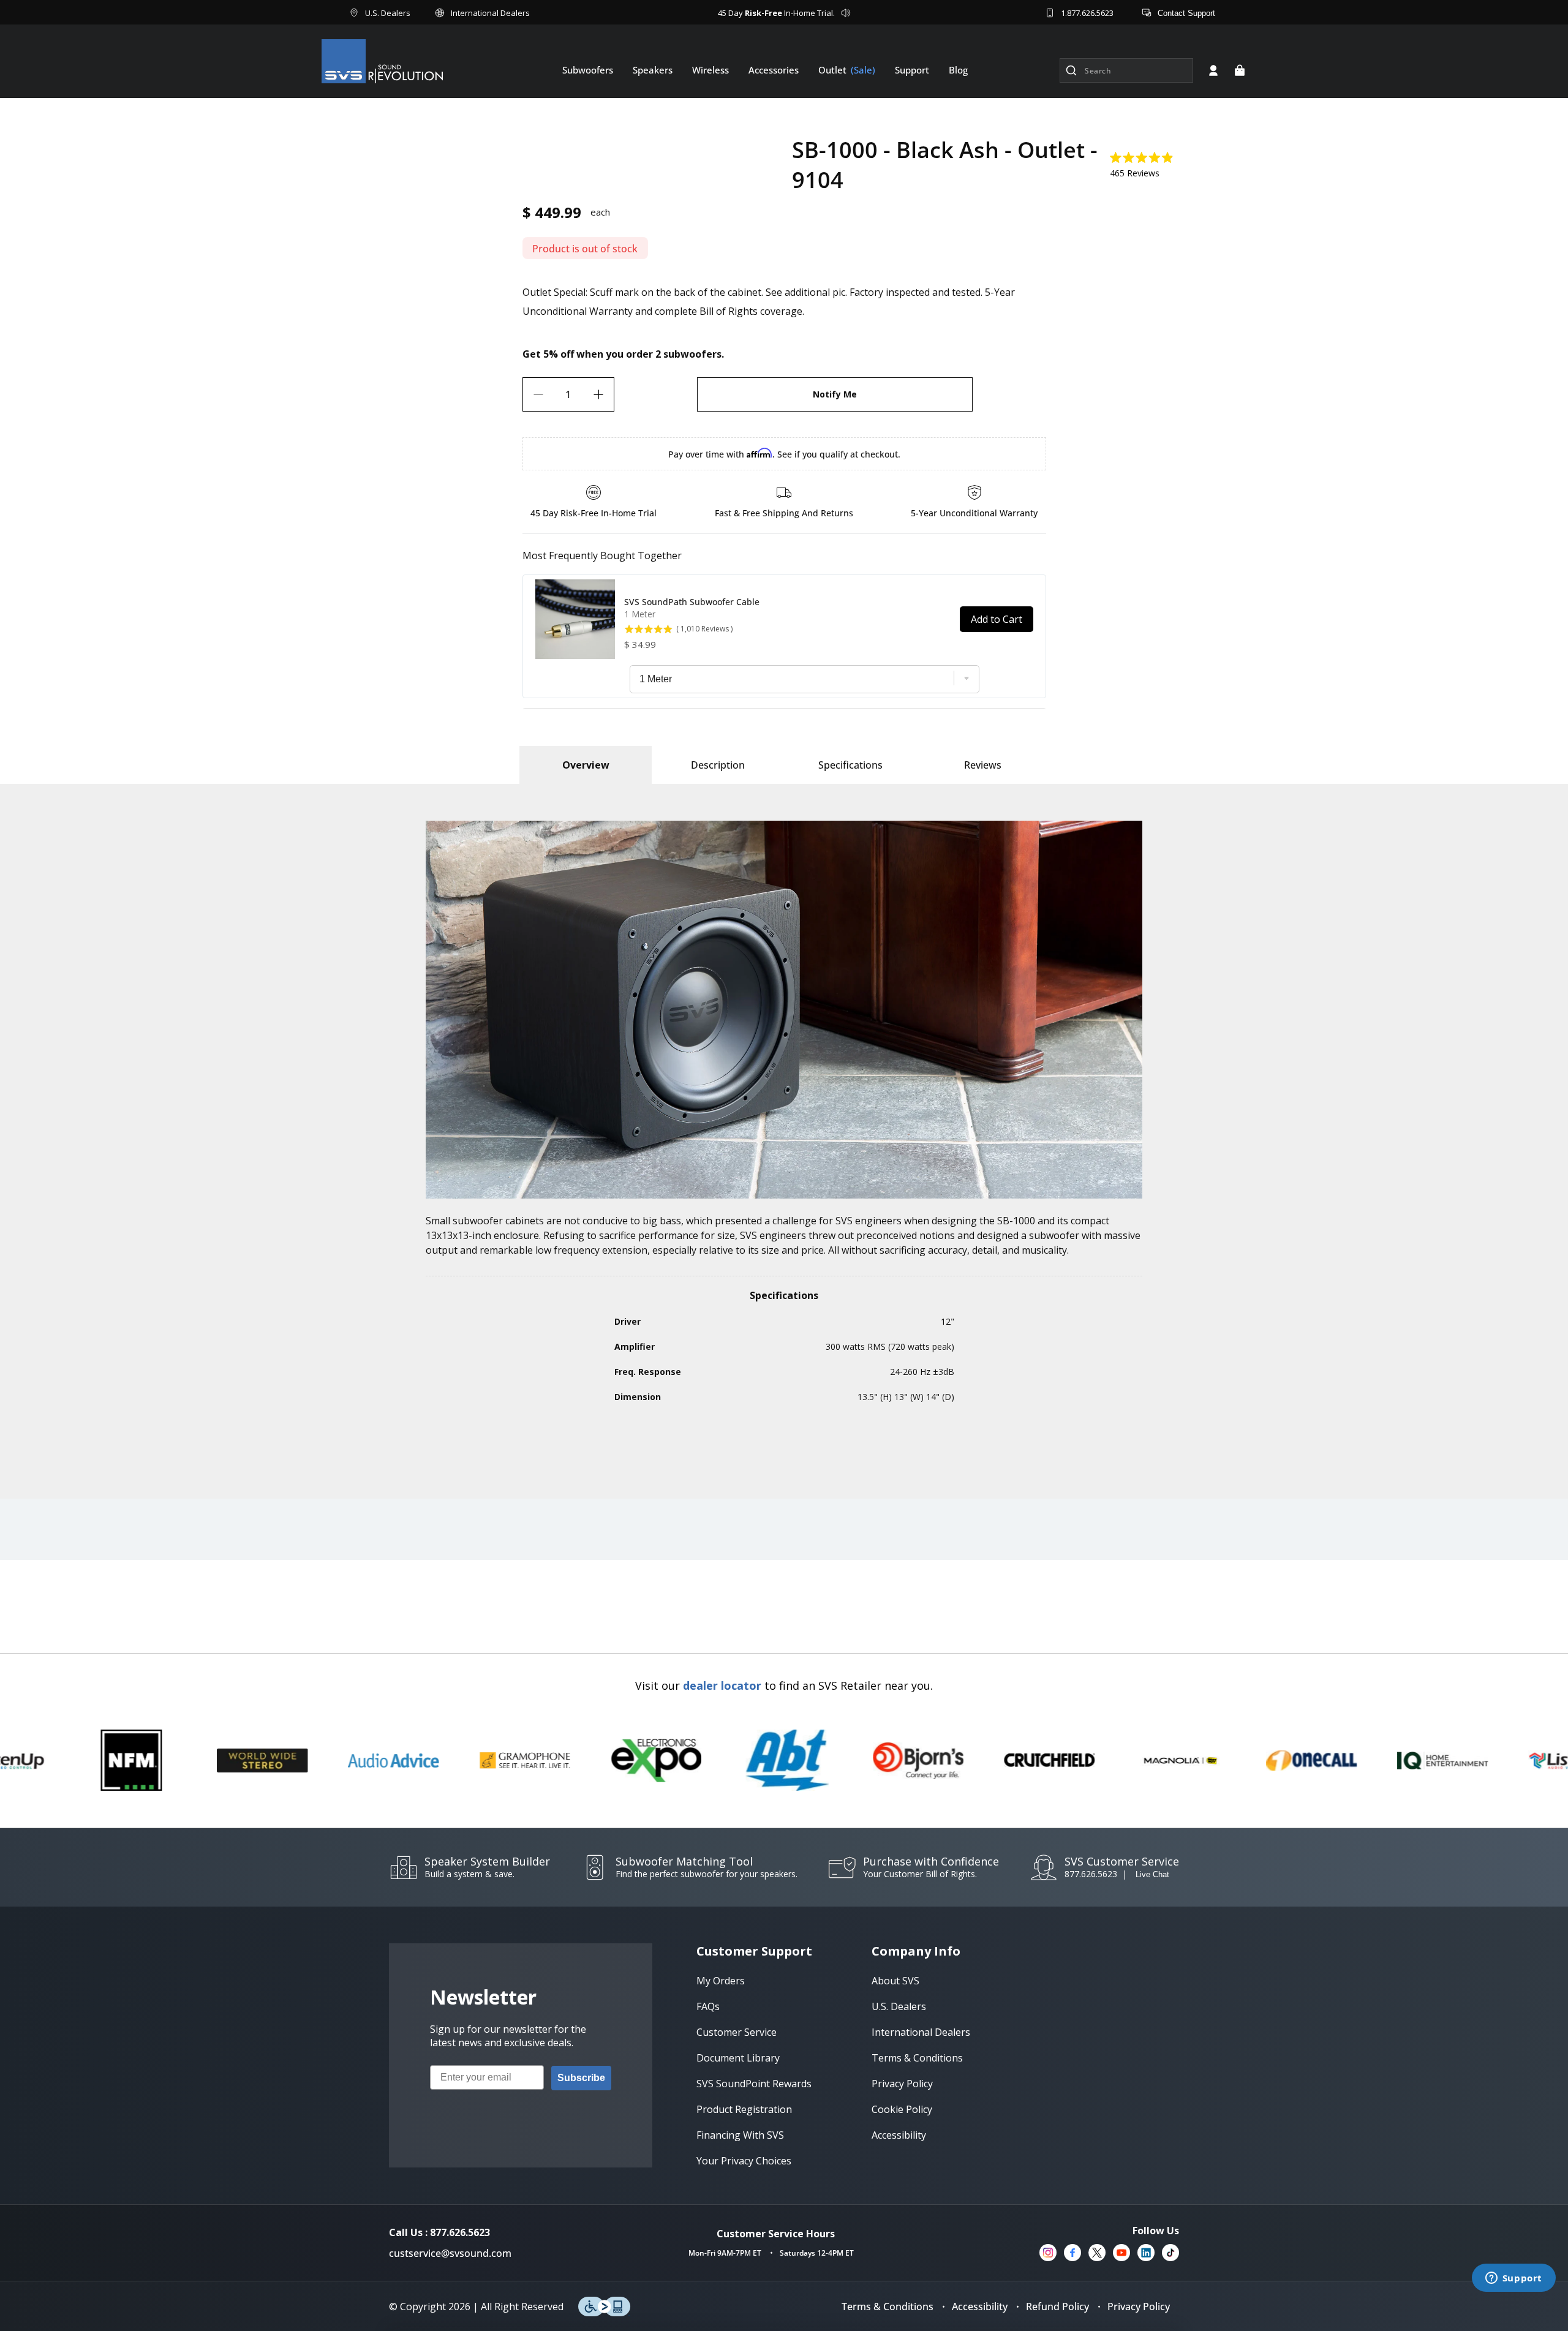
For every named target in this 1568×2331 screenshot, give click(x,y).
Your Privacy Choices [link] (744, 2161)
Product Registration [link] (744, 2109)
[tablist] (586, 765)
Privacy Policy (1139, 2307)
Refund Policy (1057, 2307)
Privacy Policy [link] (902, 2084)
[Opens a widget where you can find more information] (1513, 2279)
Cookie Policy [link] (902, 2109)
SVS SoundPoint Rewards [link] (754, 2084)
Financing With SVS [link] (740, 2135)
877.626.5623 (1091, 1874)
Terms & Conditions (888, 2307)
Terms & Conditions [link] (917, 2058)
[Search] (1071, 70)
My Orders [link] (721, 1981)
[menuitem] (588, 70)
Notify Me (835, 394)
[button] (1240, 70)
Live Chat (1152, 1874)
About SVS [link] (895, 1981)
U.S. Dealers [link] (899, 2006)
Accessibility (980, 2307)
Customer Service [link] (737, 2032)
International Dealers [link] (921, 2032)
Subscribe (581, 2078)
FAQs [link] (708, 2006)
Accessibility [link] (899, 2135)
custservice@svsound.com (450, 2253)
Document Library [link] (738, 2058)
